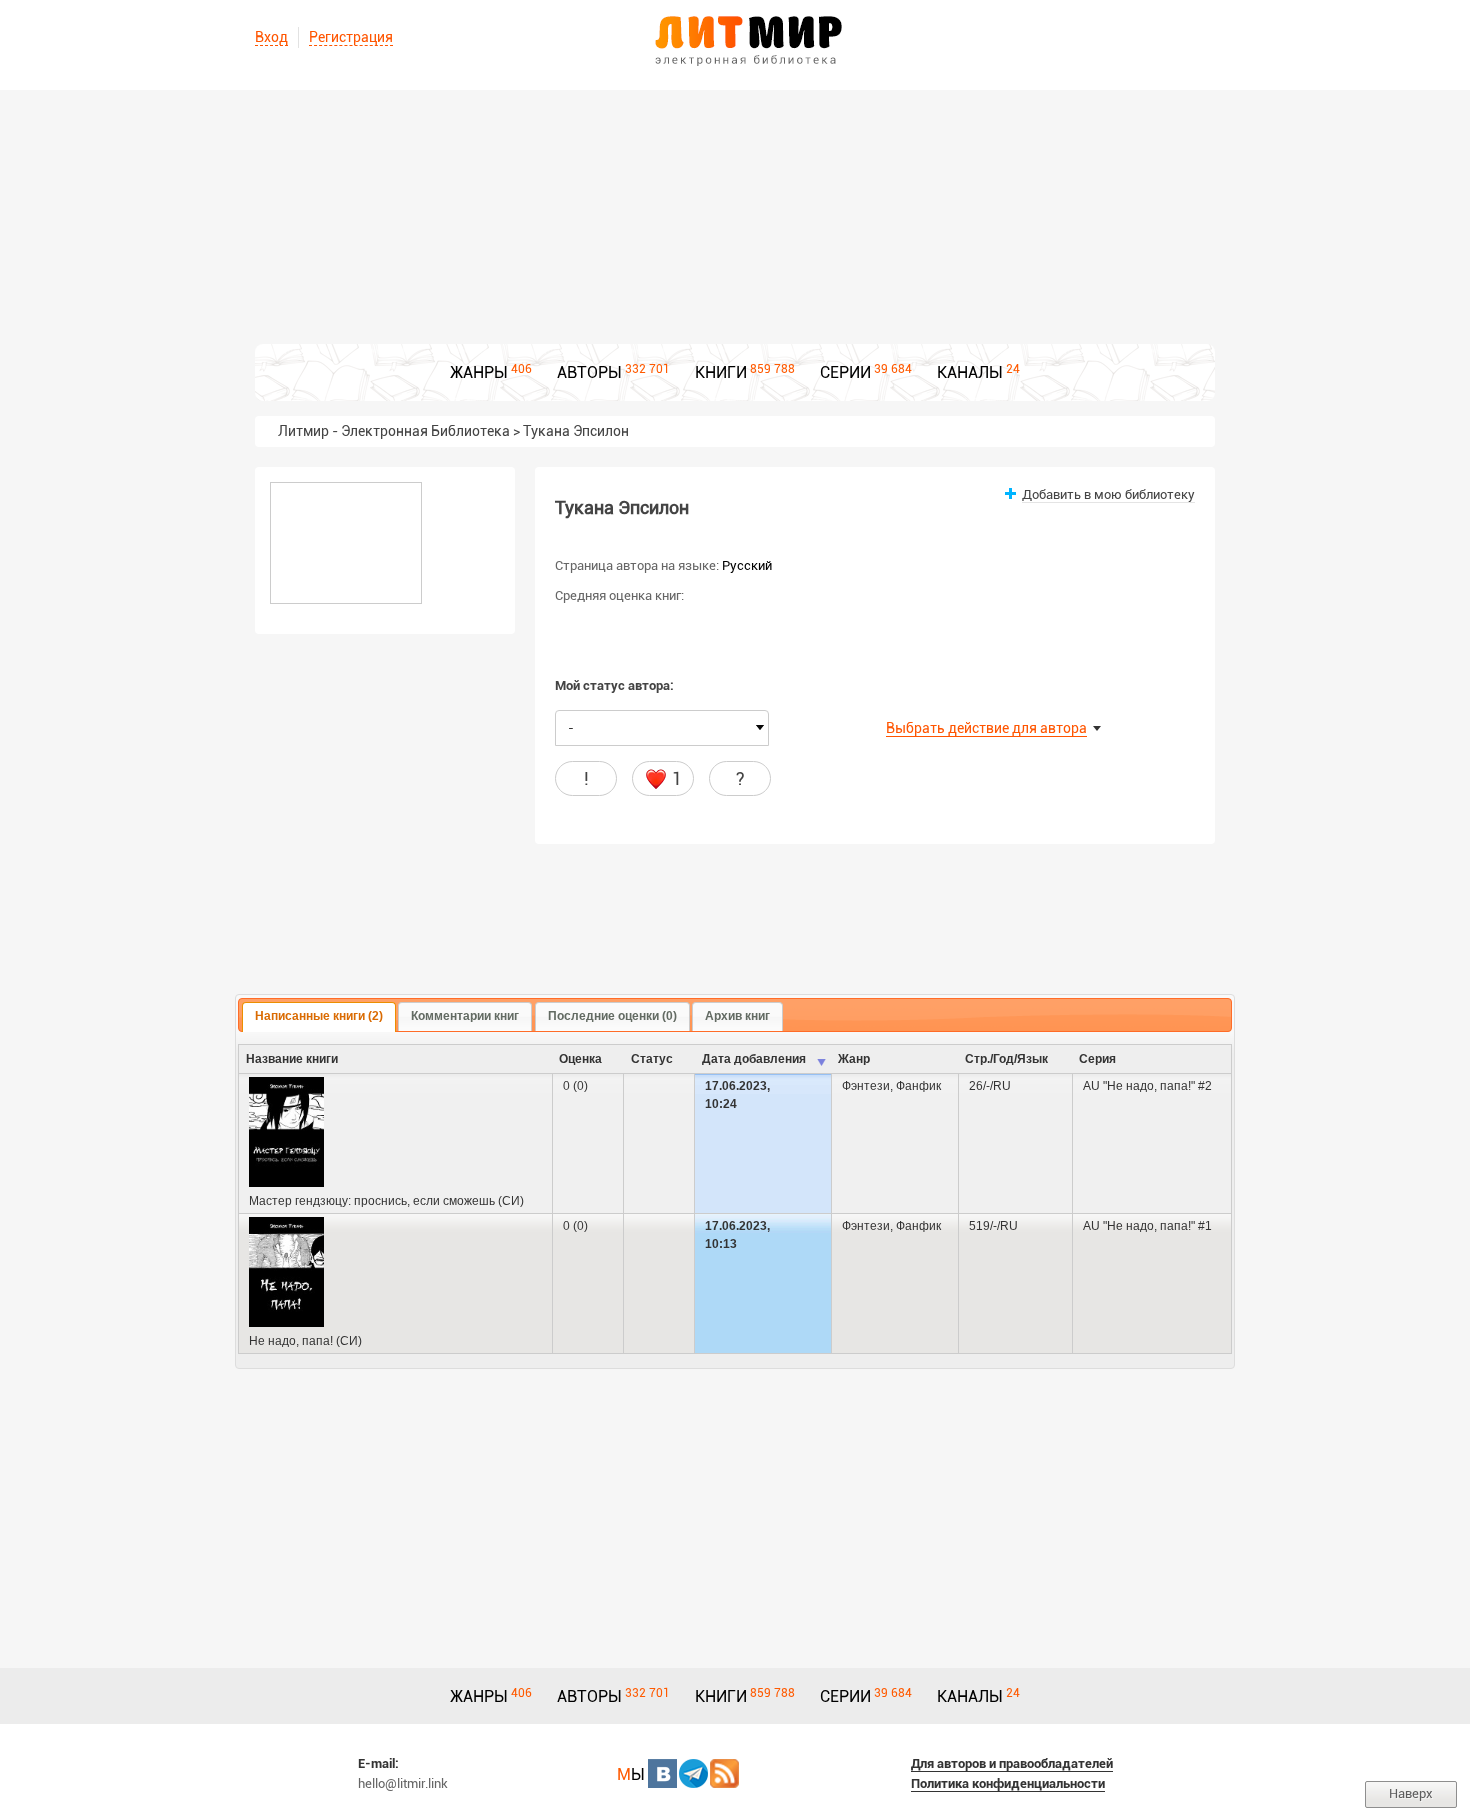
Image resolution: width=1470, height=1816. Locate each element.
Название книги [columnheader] (292, 1059)
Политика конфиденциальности (1008, 1783)
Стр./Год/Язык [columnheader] (1006, 1059)
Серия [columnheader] (1097, 1059)
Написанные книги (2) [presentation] (319, 1016)
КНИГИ (721, 372)
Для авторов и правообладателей (1012, 1763)
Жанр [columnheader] (854, 1059)
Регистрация (351, 37)
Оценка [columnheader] (580, 1059)
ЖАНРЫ (479, 372)
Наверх (1411, 1793)
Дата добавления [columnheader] (754, 1059)
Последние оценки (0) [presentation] (612, 1016)
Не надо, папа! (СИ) (305, 1341)
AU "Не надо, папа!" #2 (1147, 1086)
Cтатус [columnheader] (652, 1059)
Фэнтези (866, 1086)
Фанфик (918, 1086)
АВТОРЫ (589, 372)
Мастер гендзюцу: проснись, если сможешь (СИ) (386, 1201)
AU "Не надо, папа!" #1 (1147, 1226)
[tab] (319, 1017)
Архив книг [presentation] (737, 1016)
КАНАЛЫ (970, 372)
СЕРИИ (845, 372)
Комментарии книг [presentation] (465, 1016)
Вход (271, 37)
